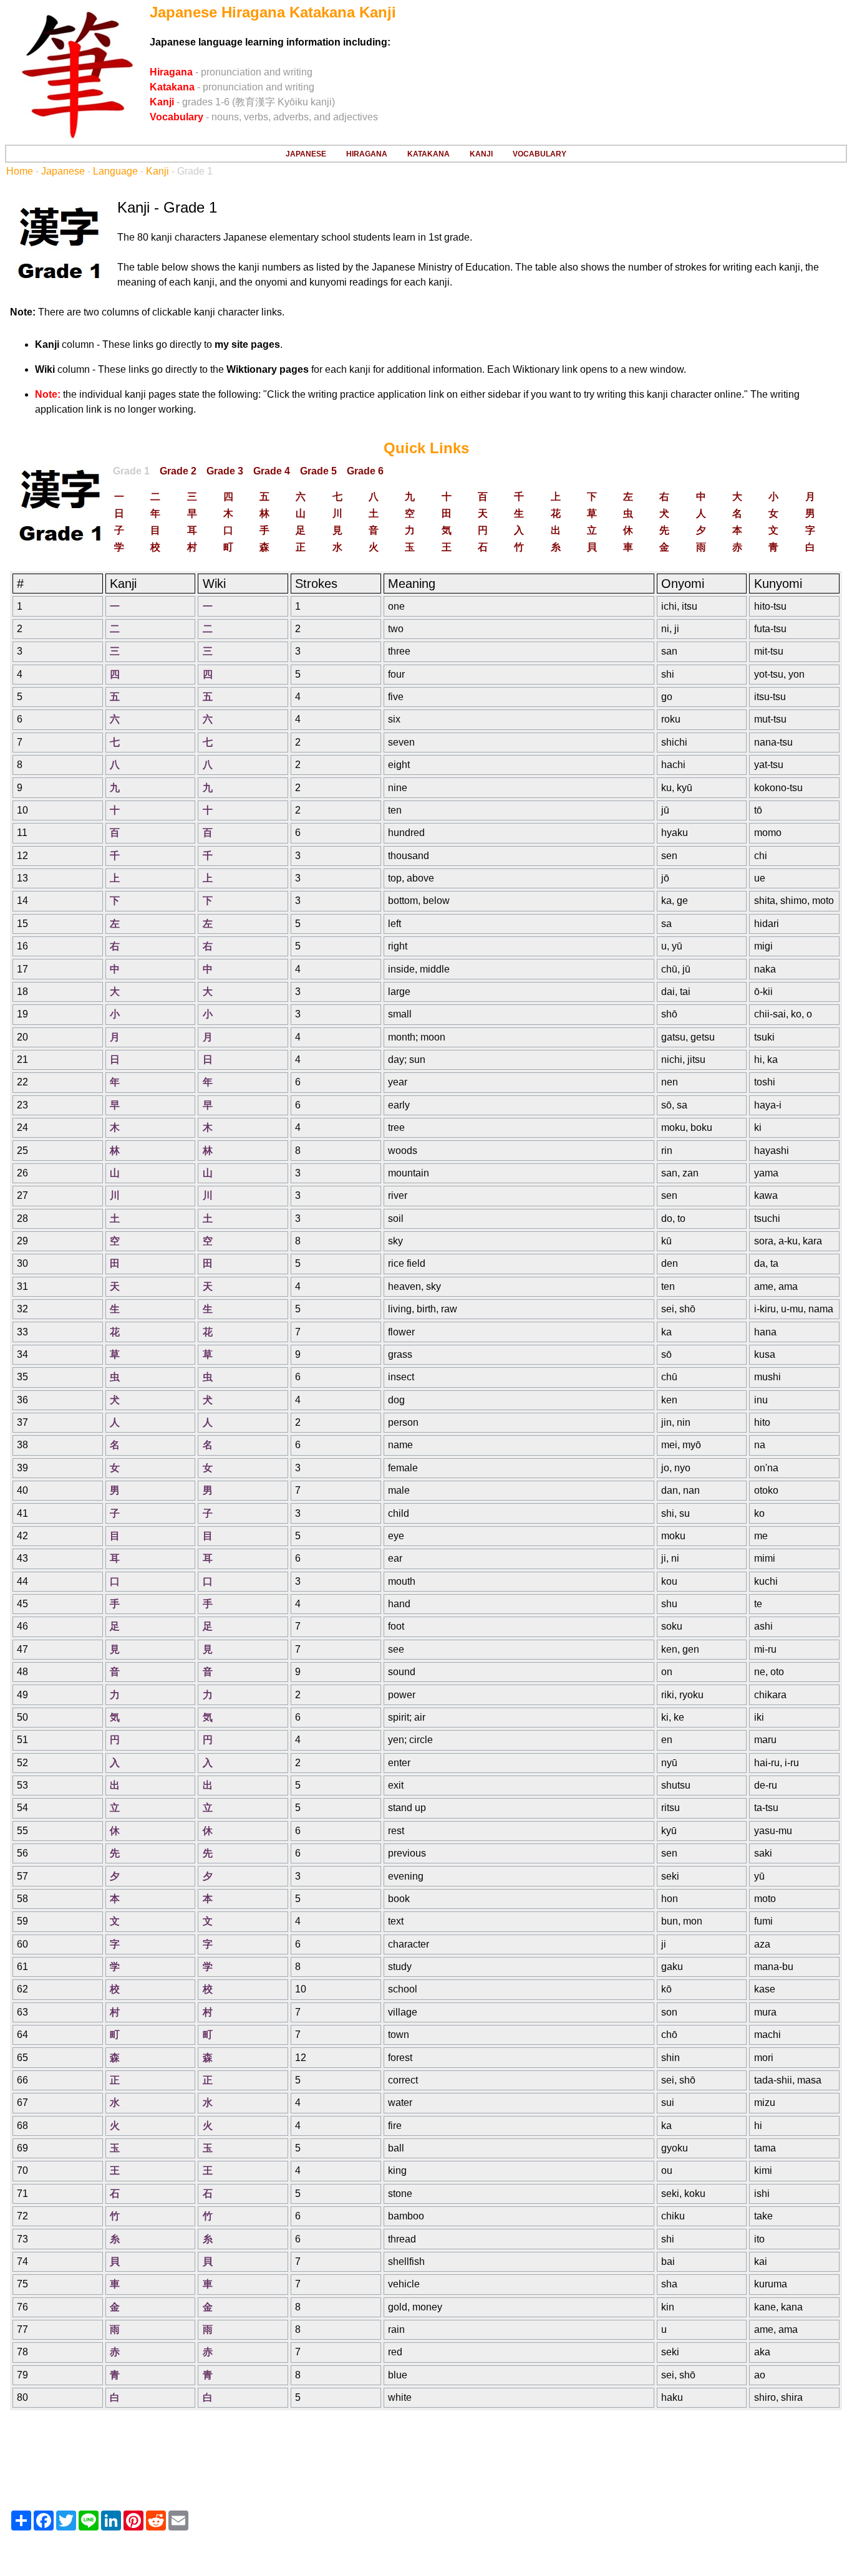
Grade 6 (365, 471)
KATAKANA (428, 154)
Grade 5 (318, 471)
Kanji (157, 171)
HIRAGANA (367, 154)
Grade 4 (272, 471)
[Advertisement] (426, 2459)
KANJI (481, 154)
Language (115, 171)
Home (20, 171)
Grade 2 (178, 471)
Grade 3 (225, 471)
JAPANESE (306, 154)
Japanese (63, 171)
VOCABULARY (540, 154)
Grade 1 (131, 471)
